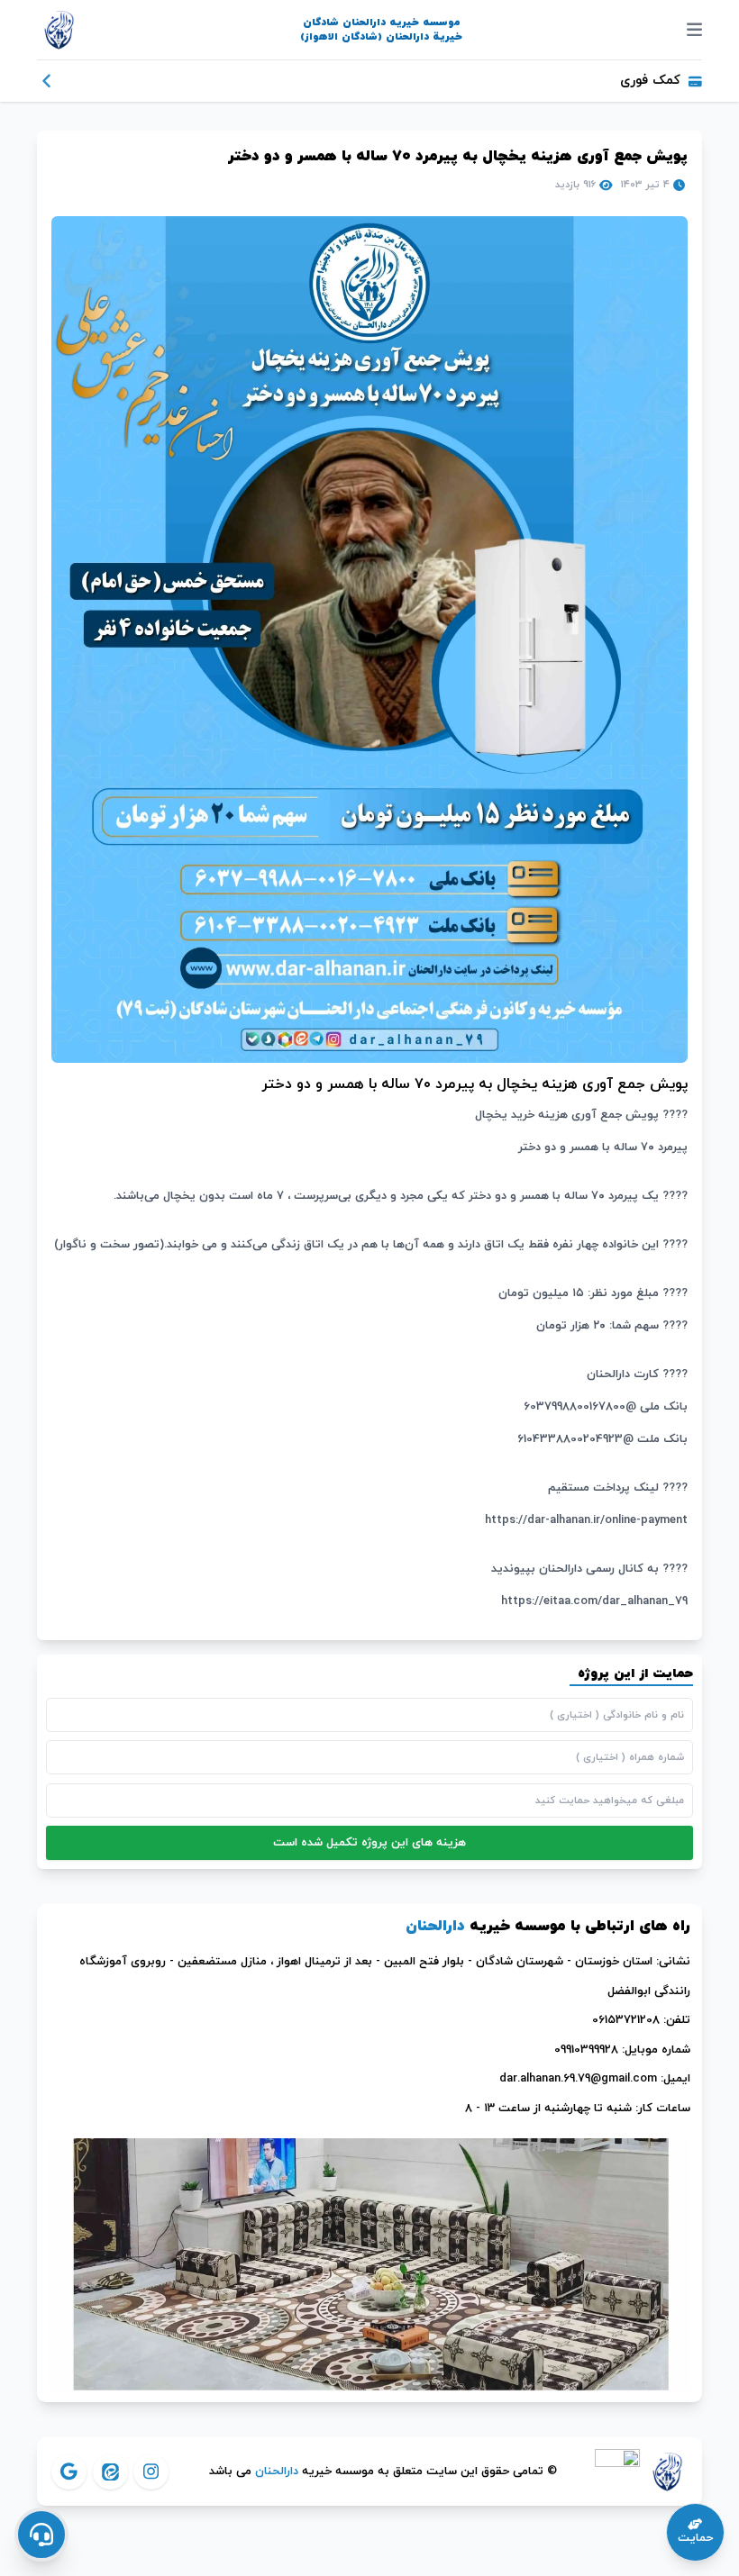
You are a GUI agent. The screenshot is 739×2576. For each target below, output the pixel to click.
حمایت (695, 2538)
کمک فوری (650, 81)
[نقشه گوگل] (369, 2265)
